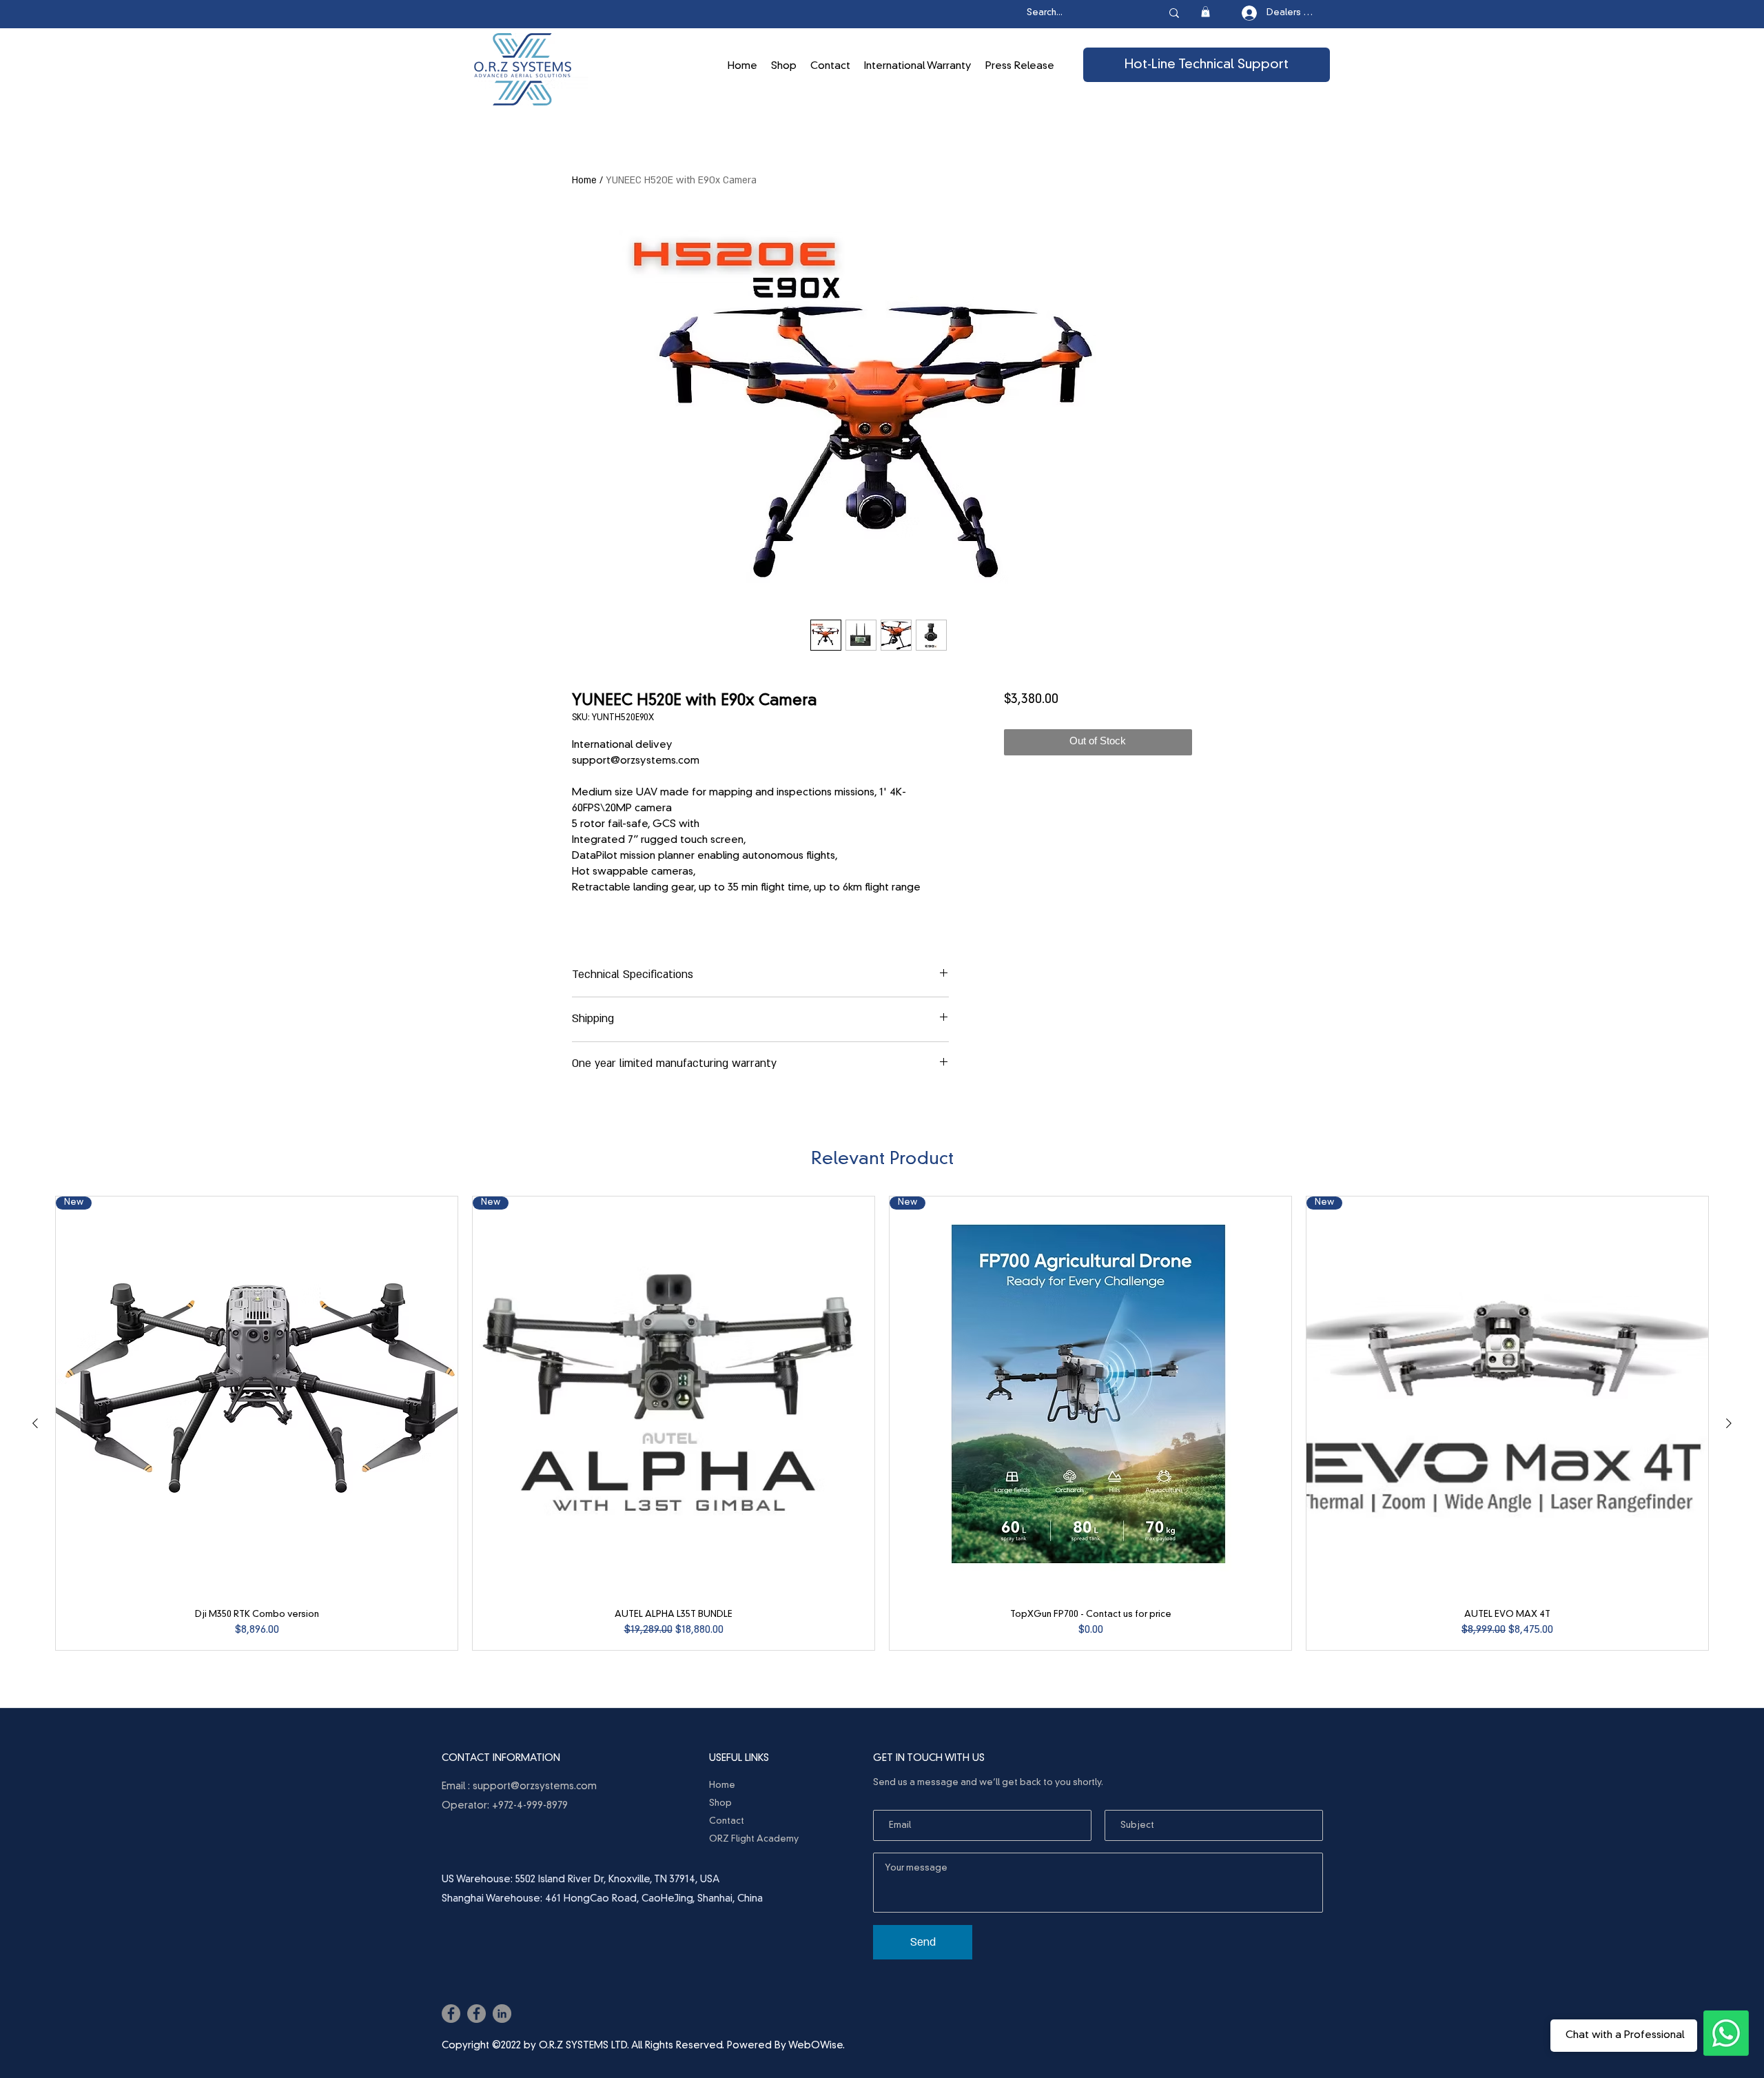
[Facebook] (451, 2014)
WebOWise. (817, 2046)
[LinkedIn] (502, 2014)
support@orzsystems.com (535, 1786)
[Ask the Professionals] (1726, 2033)
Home (584, 180)
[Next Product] (1729, 1423)
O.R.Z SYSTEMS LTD (583, 2046)
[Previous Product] (35, 1423)
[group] (882, 1423)
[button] (1206, 12)
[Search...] (1174, 13)
